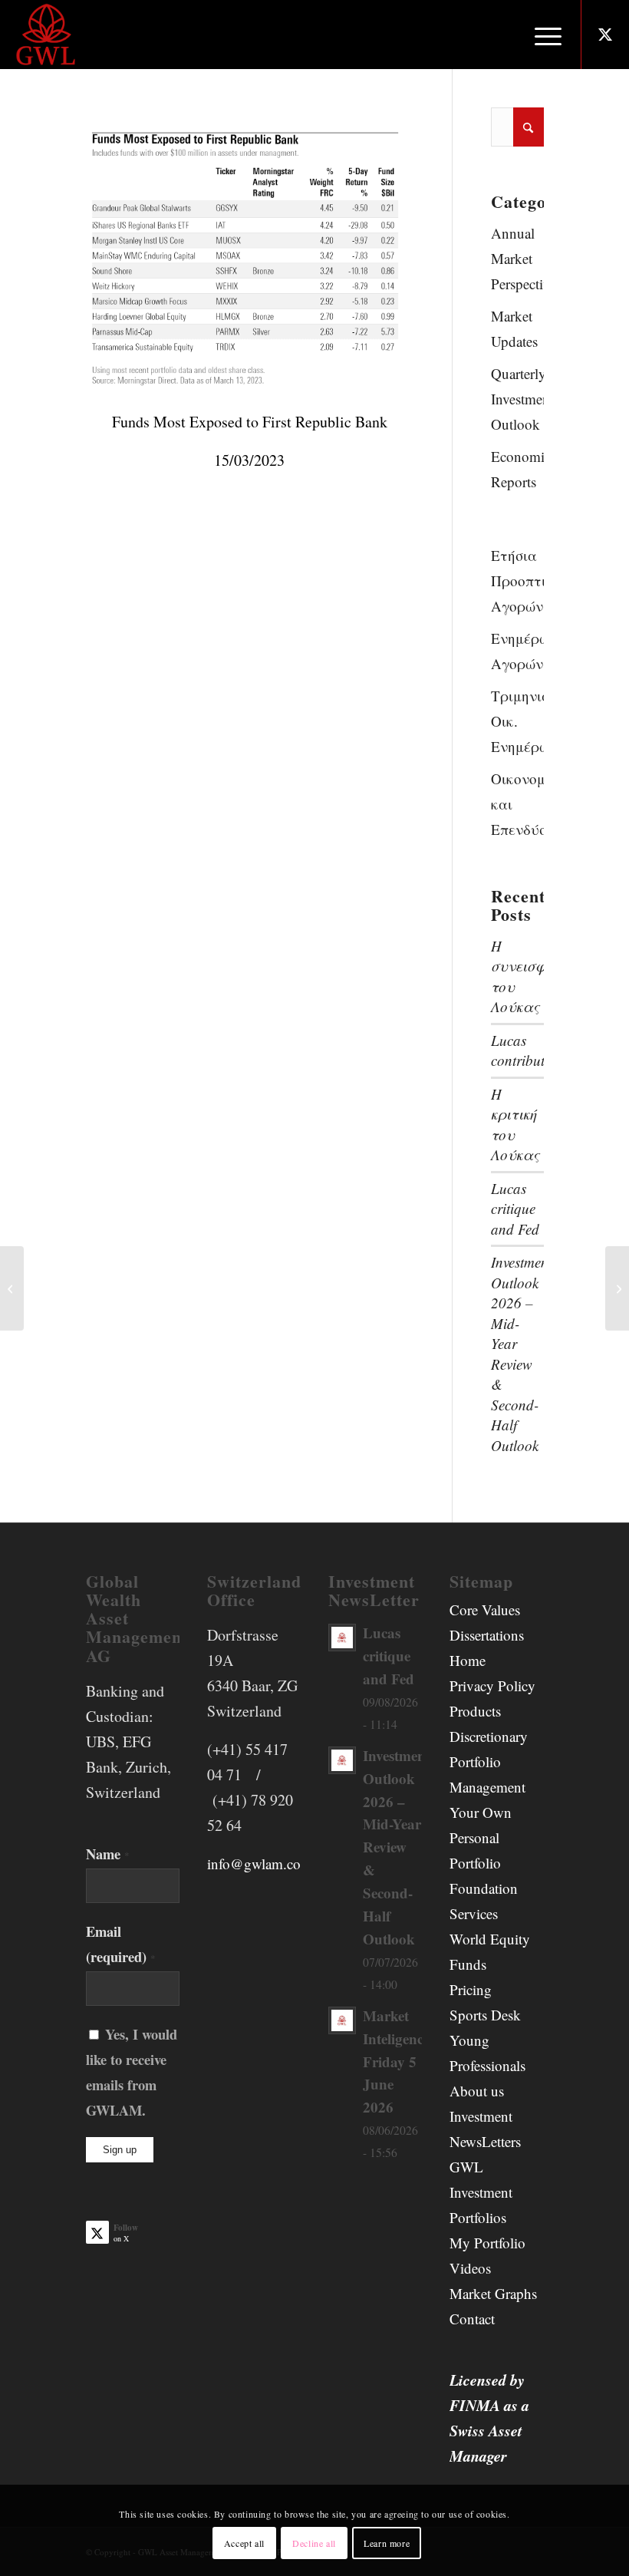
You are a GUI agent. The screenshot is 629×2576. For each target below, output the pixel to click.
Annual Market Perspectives (517, 258)
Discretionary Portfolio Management (489, 1761)
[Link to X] (605, 35)
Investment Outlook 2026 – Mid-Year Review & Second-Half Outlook (522, 1354)
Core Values (485, 1610)
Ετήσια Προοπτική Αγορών (517, 581)
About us (477, 2091)
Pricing (471, 1989)
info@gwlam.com (260, 1864)
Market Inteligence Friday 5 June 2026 (396, 2061)
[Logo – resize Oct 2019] (47, 35)
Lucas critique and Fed (515, 1209)
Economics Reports (517, 469)
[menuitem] (540, 35)
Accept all (244, 2543)
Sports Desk (485, 2015)
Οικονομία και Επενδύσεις (517, 804)
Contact (472, 2319)
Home (468, 1660)
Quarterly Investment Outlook (517, 399)
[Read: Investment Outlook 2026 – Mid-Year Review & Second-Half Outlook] (342, 1760)
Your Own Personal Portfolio (481, 1837)
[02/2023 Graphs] (12, 1288)
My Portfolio (487, 2243)
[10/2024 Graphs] (617, 1288)
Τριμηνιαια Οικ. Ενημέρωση (517, 721)
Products (475, 1711)
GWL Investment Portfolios (481, 2192)
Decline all (314, 2543)
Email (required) (121, 1944)
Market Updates (514, 328)
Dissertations (487, 1635)
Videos (470, 2268)
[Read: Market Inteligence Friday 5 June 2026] (342, 2020)
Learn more (387, 2543)
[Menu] (540, 35)
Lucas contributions (530, 1051)
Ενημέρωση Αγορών (517, 651)
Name (108, 1854)
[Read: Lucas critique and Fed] (342, 1638)
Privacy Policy (492, 1685)
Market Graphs (493, 2293)
